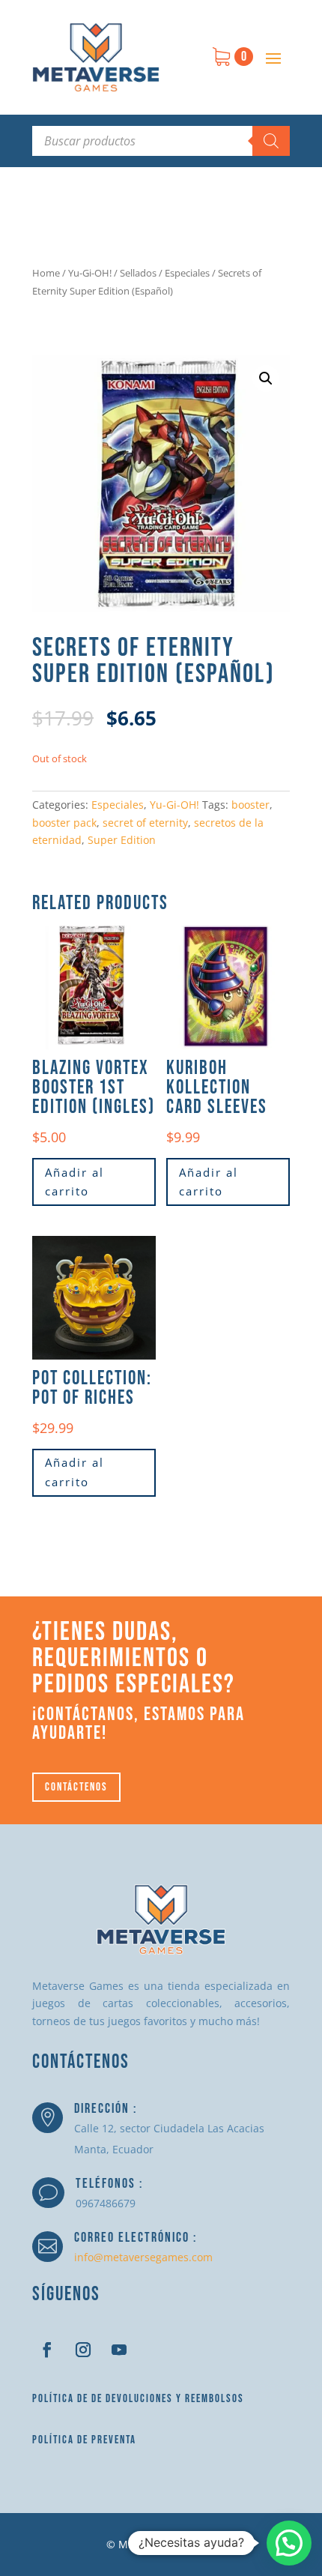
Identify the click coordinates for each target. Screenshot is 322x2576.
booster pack (64, 823)
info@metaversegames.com (143, 2257)
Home (46, 273)
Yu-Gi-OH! (90, 273)
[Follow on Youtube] (119, 2350)
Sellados (138, 273)
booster (250, 805)
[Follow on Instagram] (83, 2350)
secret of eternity (145, 823)
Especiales (187, 273)
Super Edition (122, 840)
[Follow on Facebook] (47, 2350)
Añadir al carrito (75, 1182)
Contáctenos (76, 1787)
